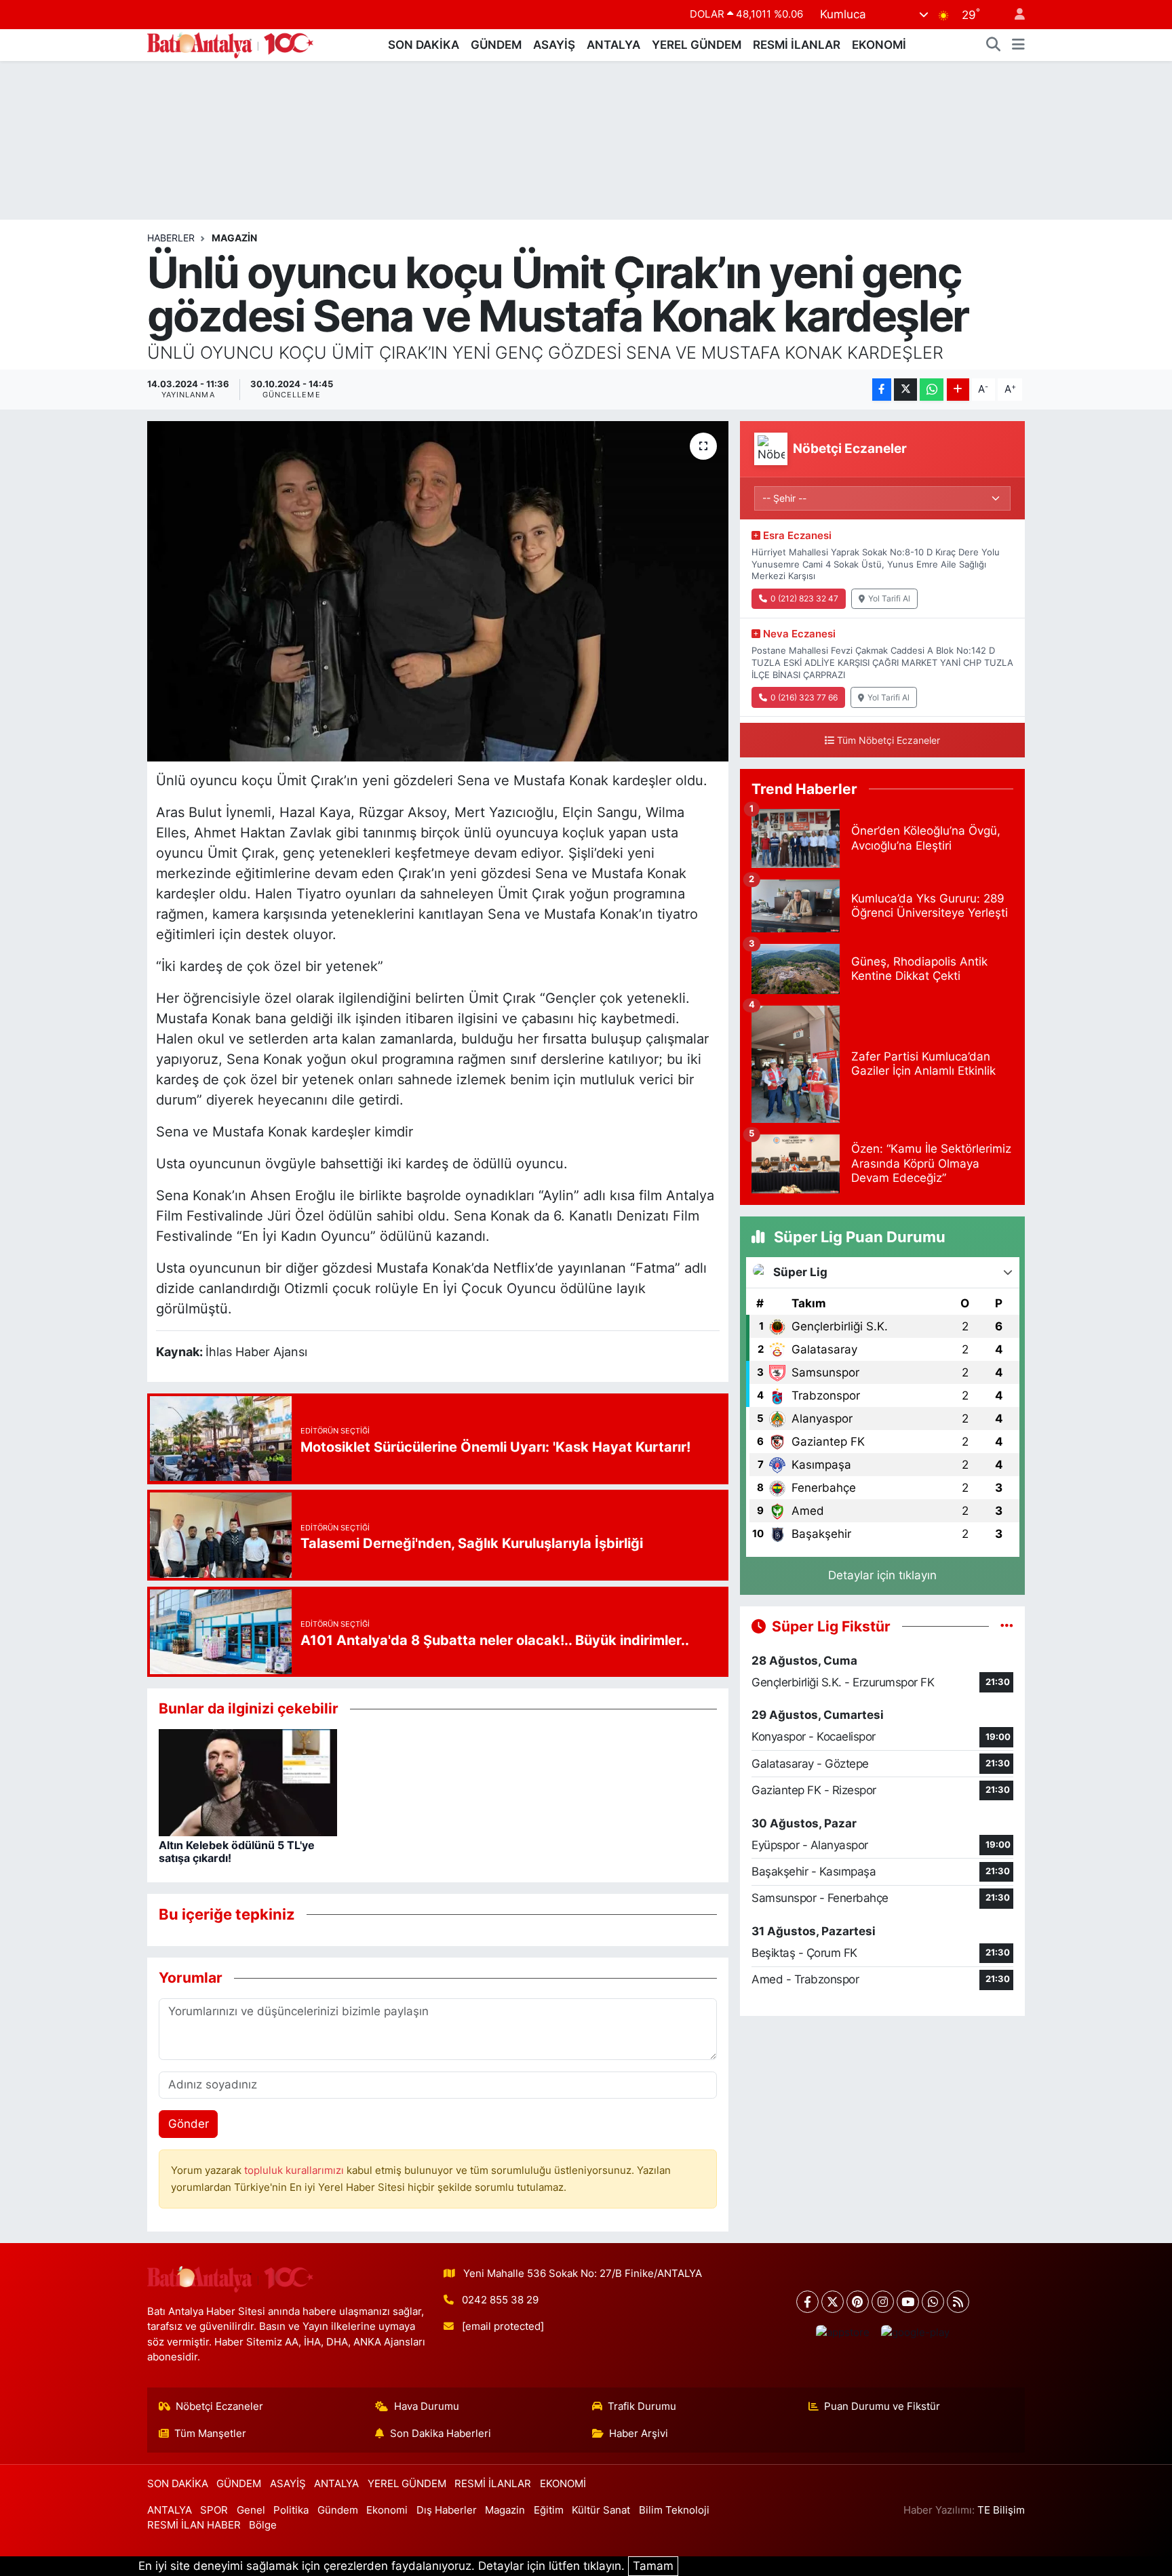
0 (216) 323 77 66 (804, 697)
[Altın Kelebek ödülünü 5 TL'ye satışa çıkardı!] (248, 1781)
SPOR (214, 2510)
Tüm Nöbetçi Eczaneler (888, 740)
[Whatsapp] (933, 2302)
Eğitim (549, 2510)
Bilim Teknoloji (674, 2510)
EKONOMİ (879, 45)
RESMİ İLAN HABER (194, 2525)
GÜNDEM (496, 45)
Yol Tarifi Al (889, 598)
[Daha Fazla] (958, 390)
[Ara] (994, 45)
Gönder (189, 2124)
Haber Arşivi (639, 2434)
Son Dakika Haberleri (441, 2434)
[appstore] (842, 2332)
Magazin (234, 238)
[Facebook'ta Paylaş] (882, 390)
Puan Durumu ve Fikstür (882, 2406)
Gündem (338, 2510)
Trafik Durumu (642, 2406)
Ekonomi (387, 2510)
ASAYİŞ (554, 45)
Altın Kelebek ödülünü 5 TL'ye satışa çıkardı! (237, 1851)
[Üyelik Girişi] (1014, 15)
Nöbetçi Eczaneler (219, 2406)
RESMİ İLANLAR (797, 45)
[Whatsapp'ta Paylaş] (932, 390)
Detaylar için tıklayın (882, 1575)
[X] (833, 2302)
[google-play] (915, 2332)
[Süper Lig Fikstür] (1007, 1626)
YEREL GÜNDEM (697, 45)
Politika (291, 2510)
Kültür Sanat (601, 2510)
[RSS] (958, 2302)
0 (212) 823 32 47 (804, 598)
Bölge (263, 2525)
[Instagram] (883, 2302)
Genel (251, 2510)
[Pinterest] (858, 2302)
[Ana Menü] (1018, 45)
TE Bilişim (1001, 2510)
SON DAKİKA (424, 45)
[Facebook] (807, 2302)
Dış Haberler (447, 2510)
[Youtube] (908, 2302)
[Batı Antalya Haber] (230, 44)
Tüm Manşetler (210, 2434)
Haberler (171, 238)
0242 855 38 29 (500, 2300)
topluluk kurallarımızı (295, 2171)
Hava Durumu (427, 2406)
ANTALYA (613, 45)
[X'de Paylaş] (905, 390)
